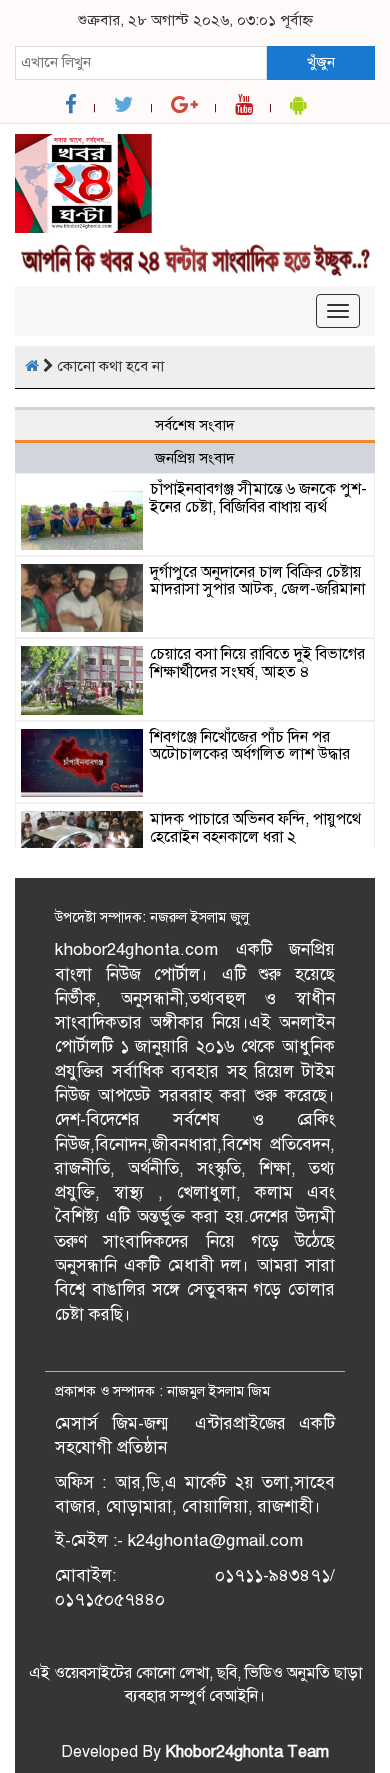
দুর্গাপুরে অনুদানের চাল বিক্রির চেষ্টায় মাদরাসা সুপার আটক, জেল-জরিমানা (257, 581)
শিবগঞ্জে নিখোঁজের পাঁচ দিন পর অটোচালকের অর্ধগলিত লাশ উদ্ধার (250, 746)
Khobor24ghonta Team (247, 1752)
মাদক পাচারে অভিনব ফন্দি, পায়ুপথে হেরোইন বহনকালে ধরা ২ (255, 828)
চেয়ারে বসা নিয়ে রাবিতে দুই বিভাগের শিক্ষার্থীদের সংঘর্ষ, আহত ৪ (257, 663)
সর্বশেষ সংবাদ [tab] (195, 425)
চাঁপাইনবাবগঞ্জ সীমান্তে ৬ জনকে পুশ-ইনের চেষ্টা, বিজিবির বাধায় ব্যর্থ (258, 498)
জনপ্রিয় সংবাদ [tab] (195, 458)
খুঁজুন (321, 62)
